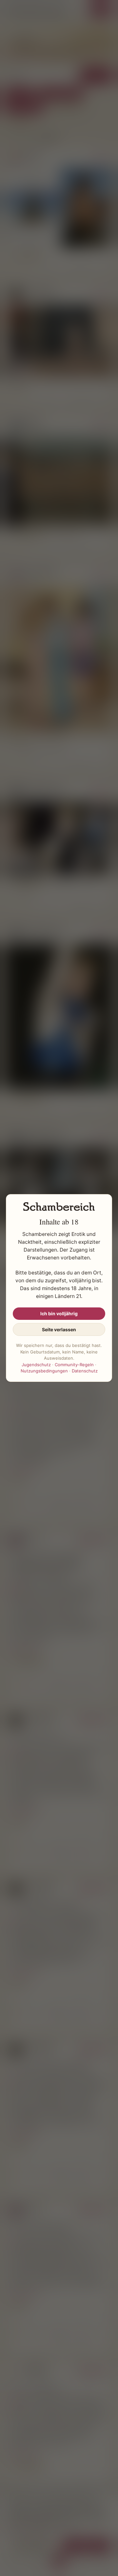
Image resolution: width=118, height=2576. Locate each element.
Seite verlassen (59, 1329)
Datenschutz (85, 1371)
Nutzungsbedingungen (44, 1371)
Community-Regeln (74, 1365)
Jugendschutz (36, 1365)
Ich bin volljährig (59, 1313)
